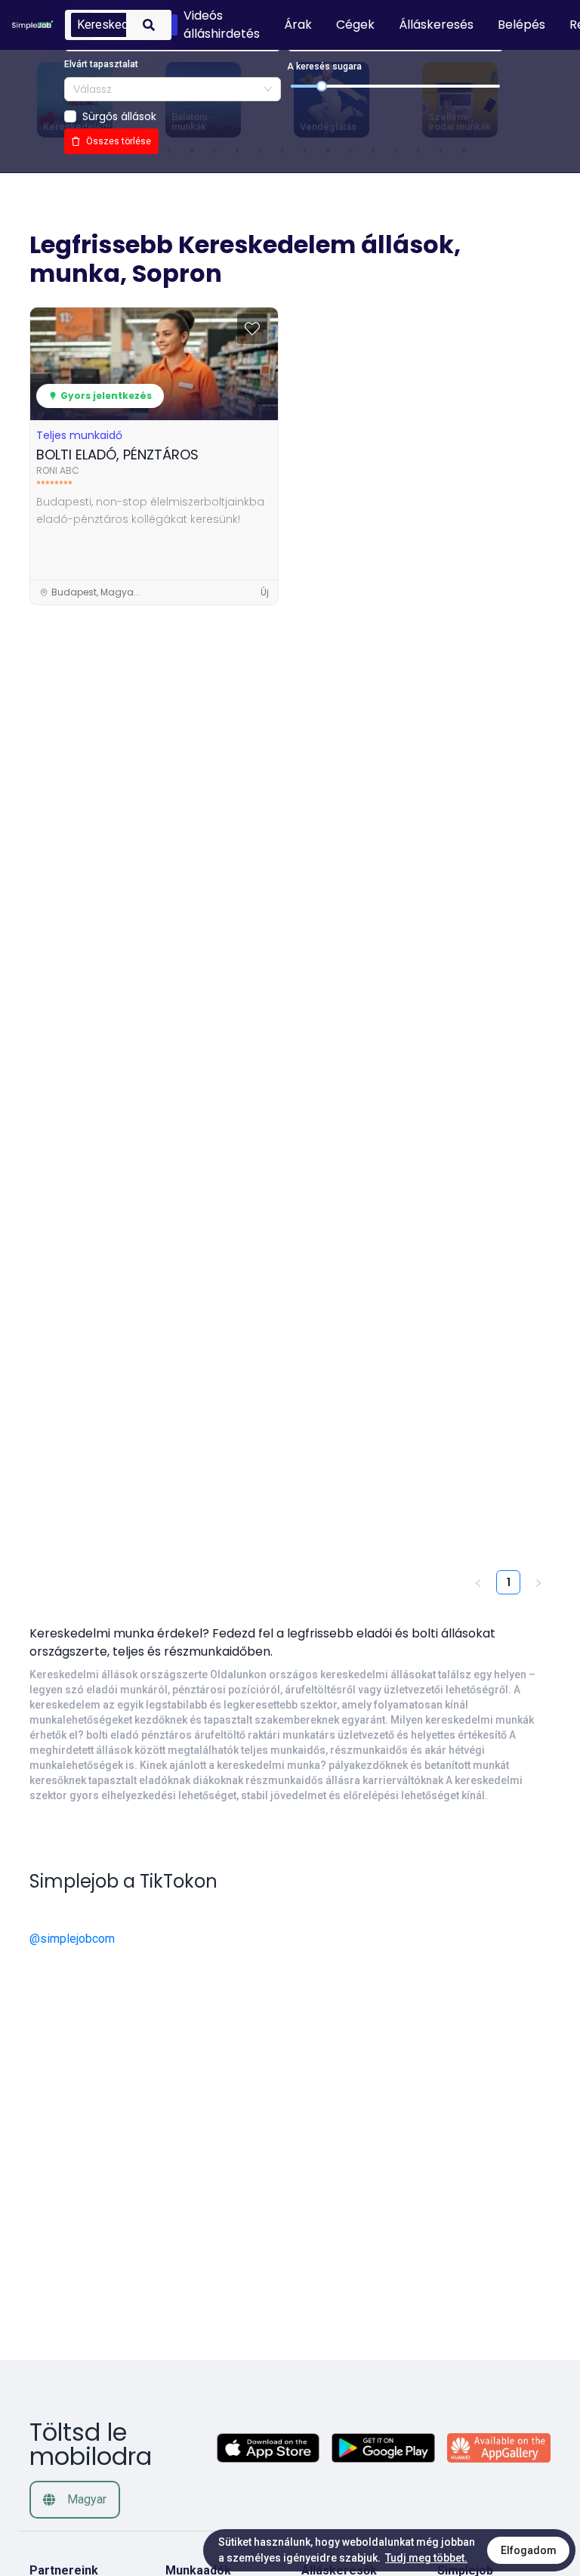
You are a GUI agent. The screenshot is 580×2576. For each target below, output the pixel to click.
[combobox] (173, 89)
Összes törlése (119, 141)
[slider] (322, 86)
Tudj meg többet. (426, 2558)
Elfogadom (529, 2550)
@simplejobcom (72, 1939)
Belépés (521, 25)
